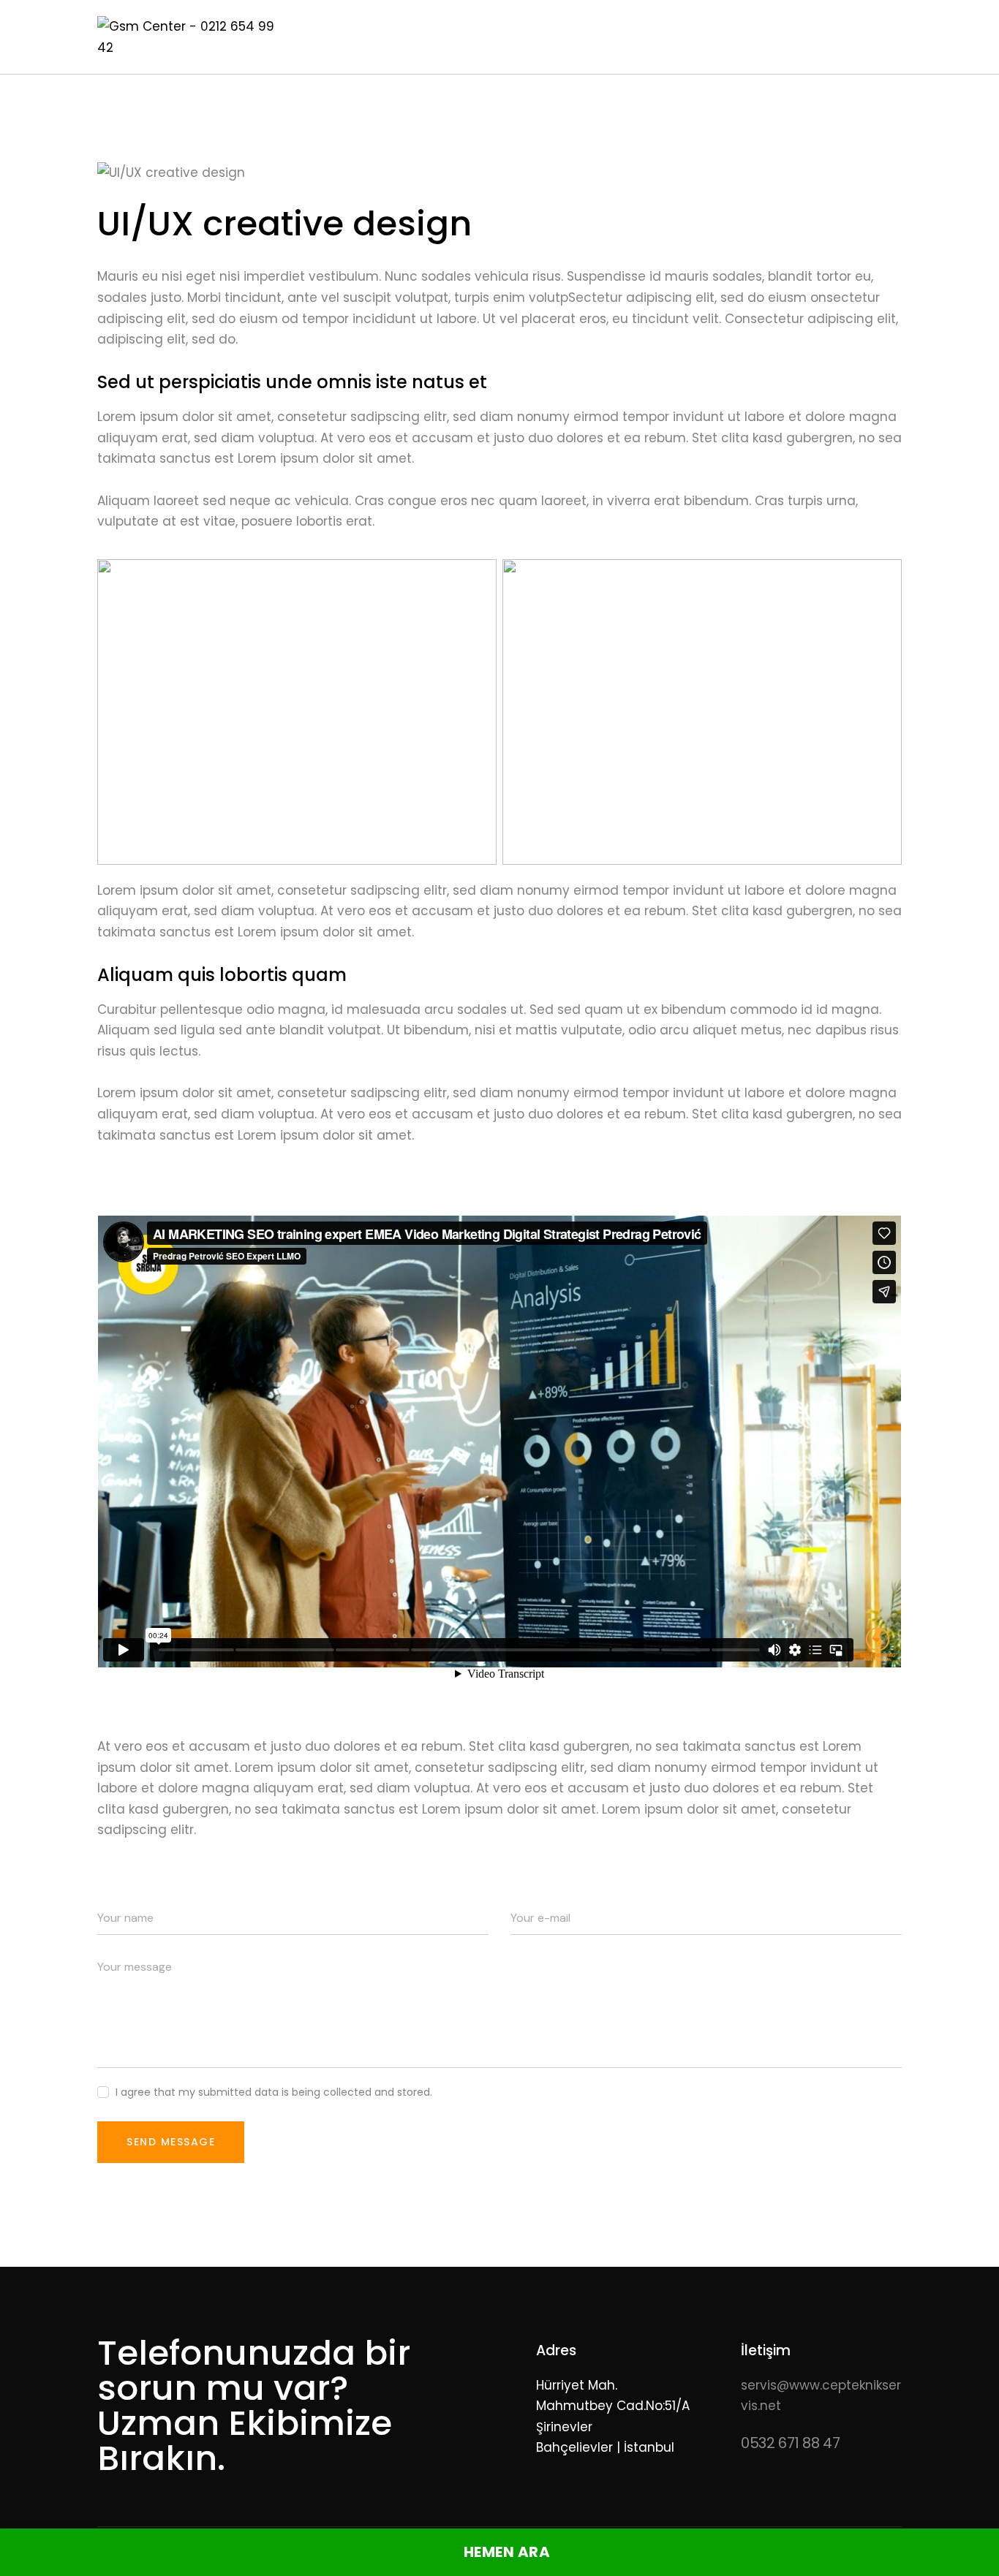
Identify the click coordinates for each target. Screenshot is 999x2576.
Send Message (171, 2142)
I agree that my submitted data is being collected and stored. (274, 2092)
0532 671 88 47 (790, 2443)
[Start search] (891, 39)
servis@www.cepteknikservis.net (821, 2395)
